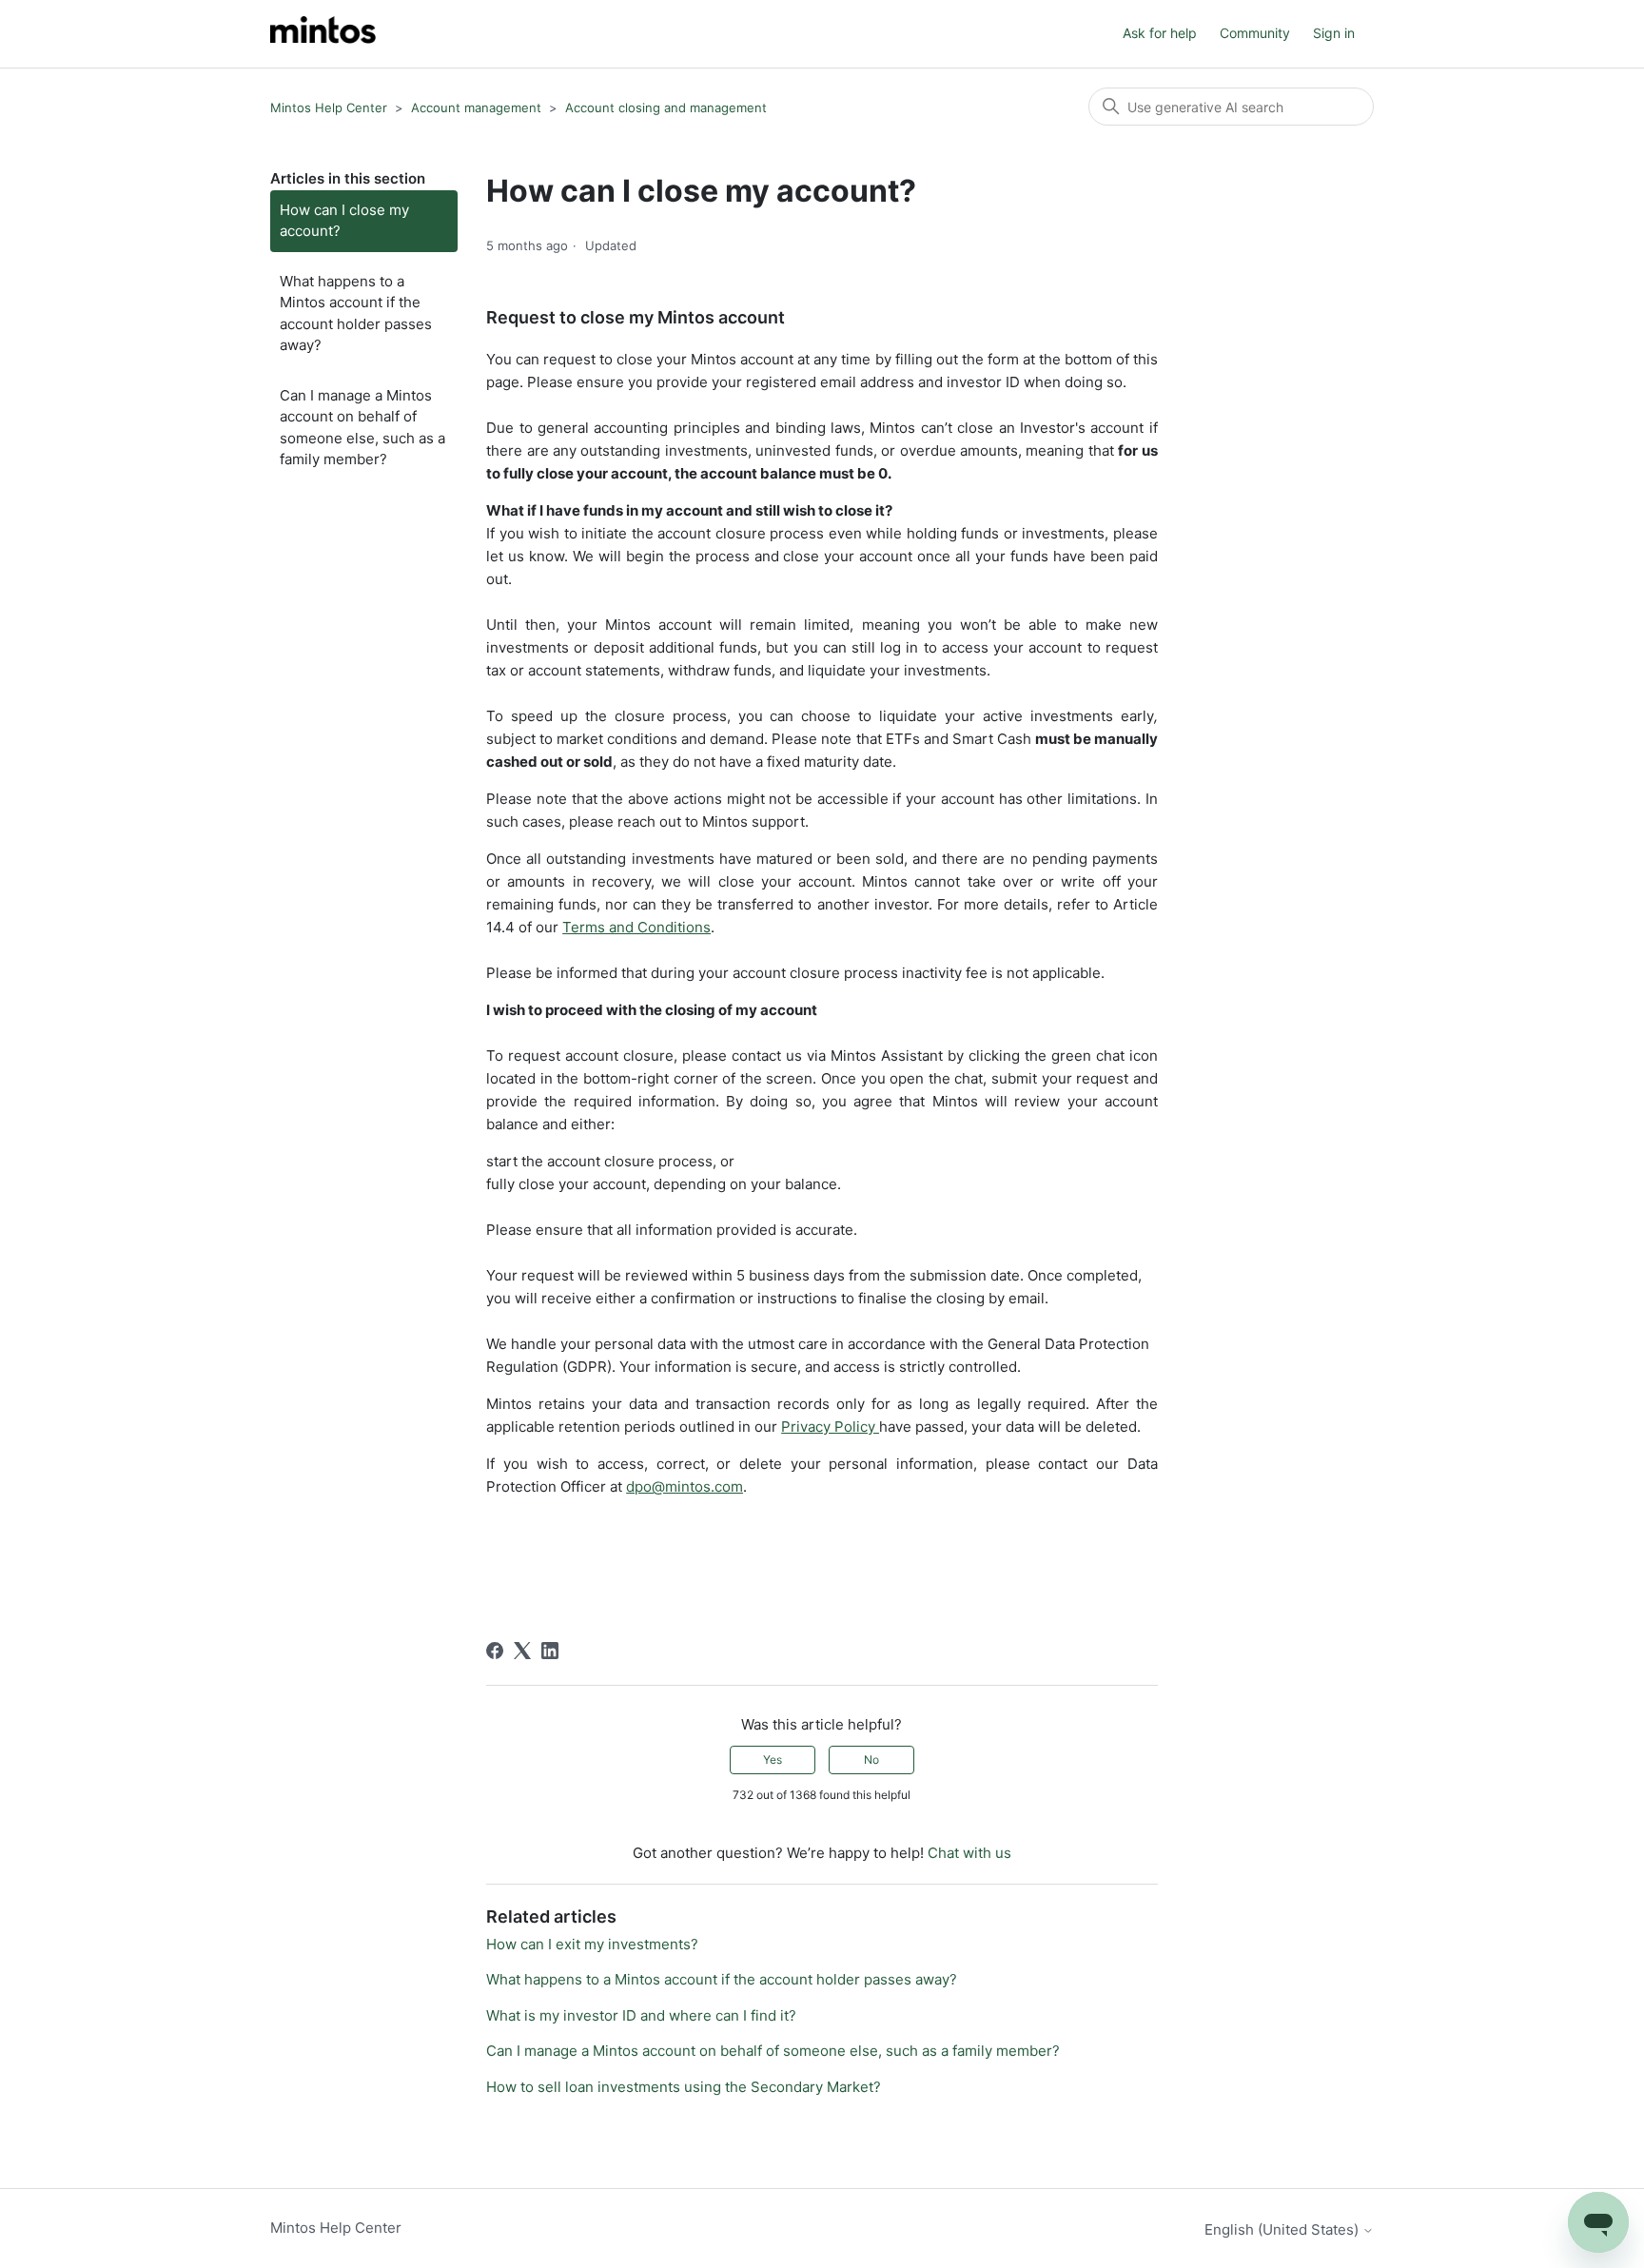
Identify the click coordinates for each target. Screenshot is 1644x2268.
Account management (476, 108)
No (871, 1760)
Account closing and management (666, 108)
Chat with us (969, 1853)
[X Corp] (522, 1651)
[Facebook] (495, 1651)
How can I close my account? (344, 221)
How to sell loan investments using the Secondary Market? (684, 2087)
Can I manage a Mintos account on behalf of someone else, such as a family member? (362, 428)
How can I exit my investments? (592, 1944)
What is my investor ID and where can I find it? (641, 2015)
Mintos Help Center (329, 108)
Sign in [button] (1334, 33)
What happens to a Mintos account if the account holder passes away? (356, 313)
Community (1255, 33)
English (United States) (1283, 2229)
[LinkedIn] (550, 1651)
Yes (773, 1760)
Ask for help (1160, 33)
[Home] (323, 34)
